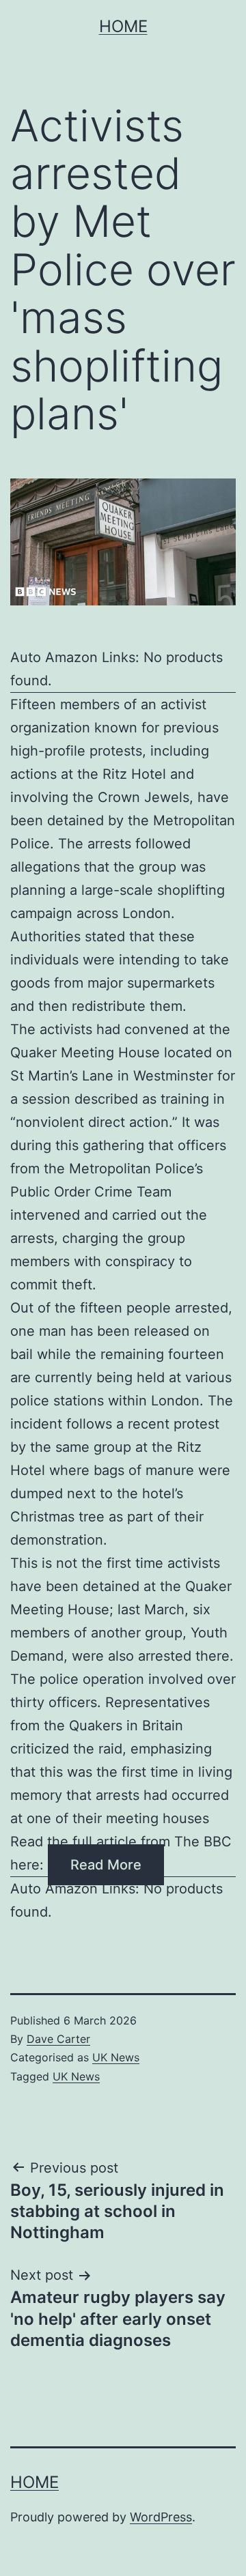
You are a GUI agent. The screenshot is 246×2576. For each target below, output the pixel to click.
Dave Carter (58, 2039)
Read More (106, 1865)
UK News (116, 2057)
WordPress (161, 2517)
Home (123, 26)
